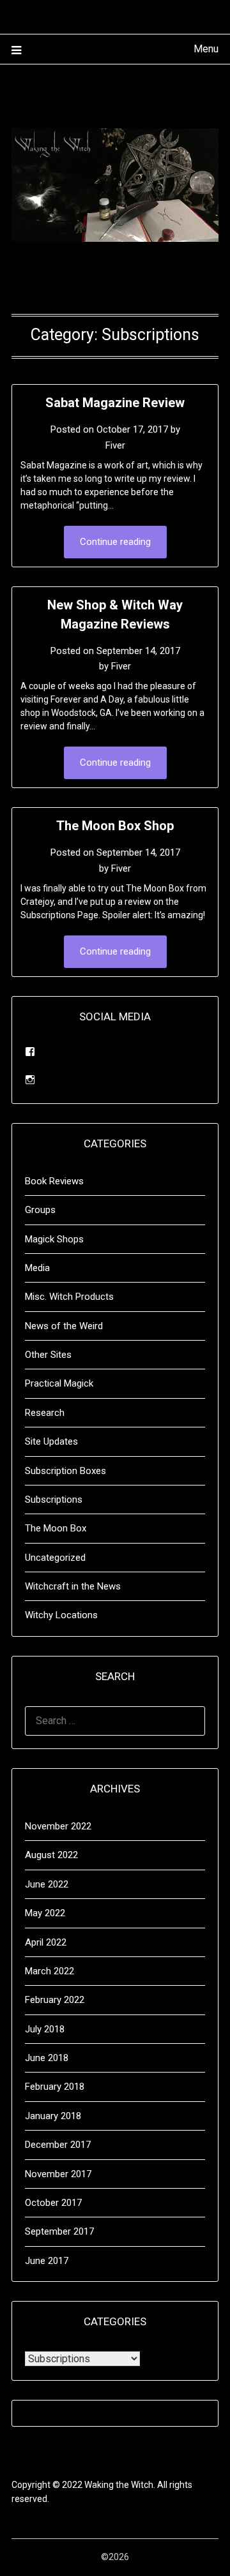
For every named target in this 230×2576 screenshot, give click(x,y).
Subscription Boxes (65, 1471)
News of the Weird (64, 1326)
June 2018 (47, 2058)
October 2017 (53, 2203)
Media (37, 1268)
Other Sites (48, 1355)
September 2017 (59, 2231)
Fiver (115, 445)
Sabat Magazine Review (115, 403)
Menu (206, 49)
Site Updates (51, 1441)
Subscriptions (54, 1500)
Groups (40, 1210)
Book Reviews (54, 1181)
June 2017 (47, 2261)
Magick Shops (54, 1239)
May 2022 (45, 1913)
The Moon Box (56, 1528)
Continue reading (115, 542)
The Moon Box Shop (115, 826)
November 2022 (58, 1826)
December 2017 (58, 2145)
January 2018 (53, 2116)
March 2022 (50, 1971)
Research (45, 1413)
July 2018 (45, 2029)
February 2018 (55, 2087)
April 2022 (46, 1942)
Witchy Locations (61, 1615)
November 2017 (58, 2174)
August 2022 (51, 1855)
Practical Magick (59, 1383)
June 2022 (47, 1884)
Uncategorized (55, 1558)
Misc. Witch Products (69, 1297)
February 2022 (55, 2000)
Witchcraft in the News (73, 1586)
